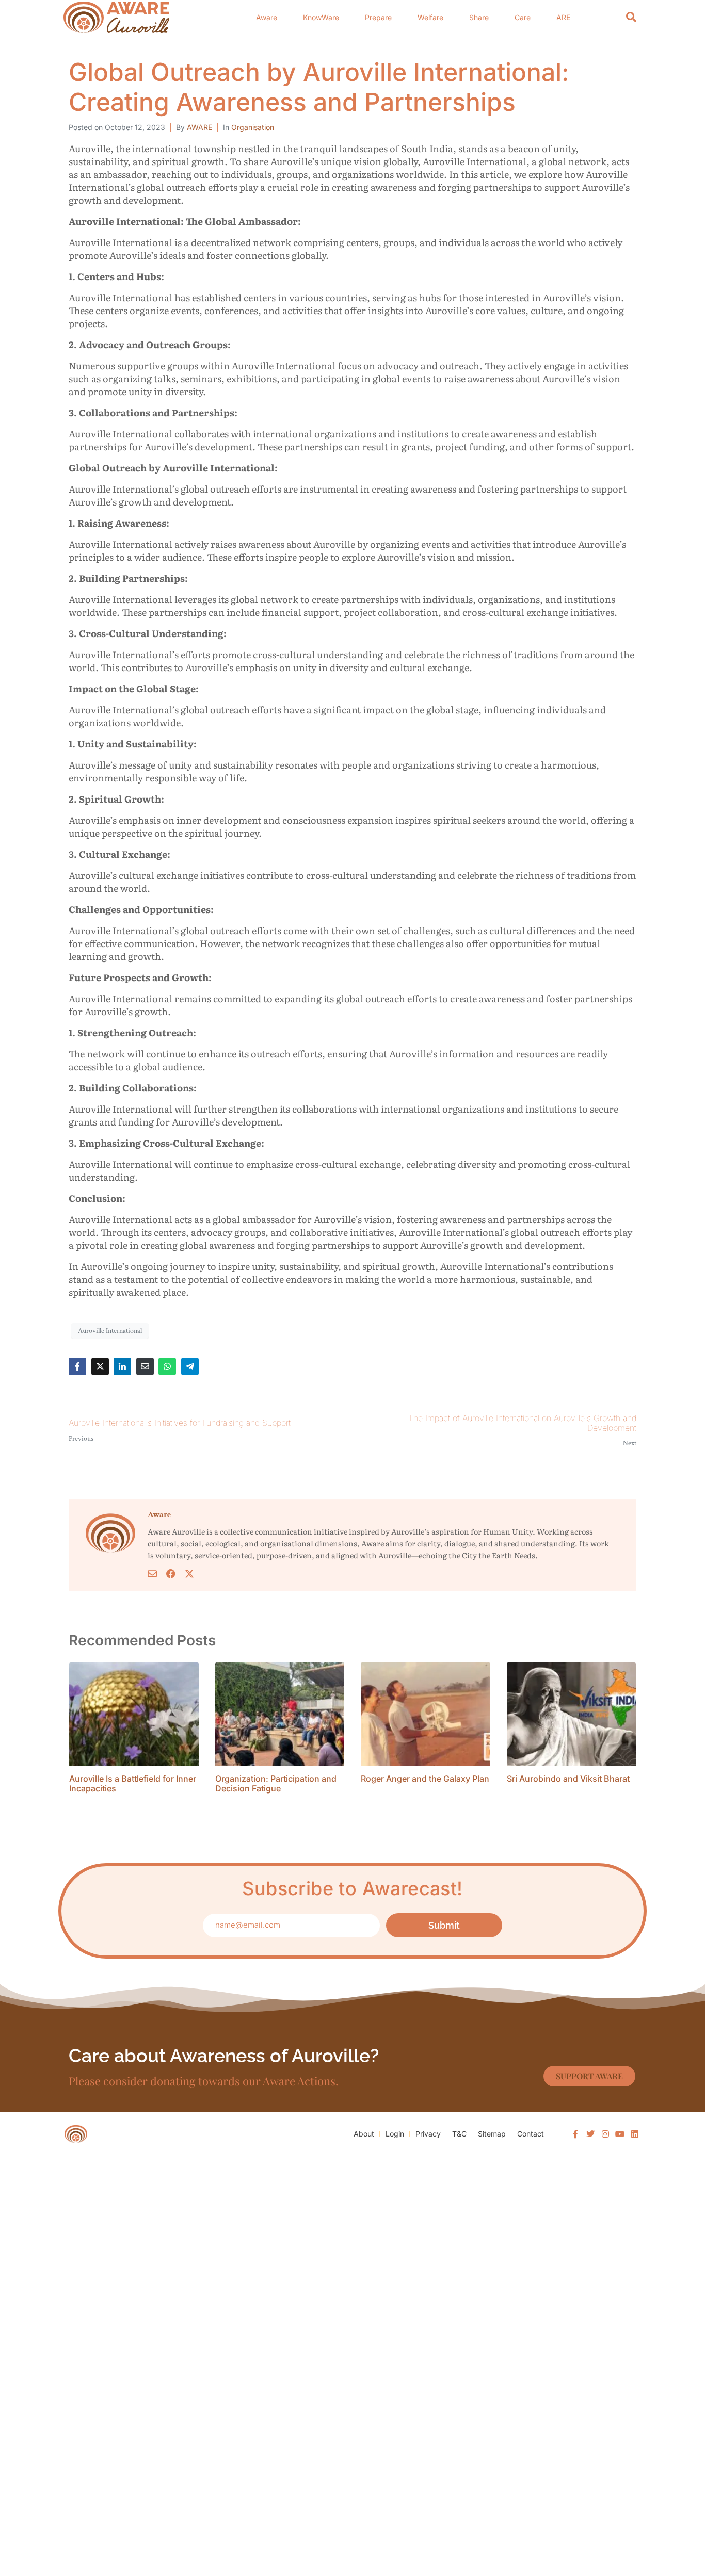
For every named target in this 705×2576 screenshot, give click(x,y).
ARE (563, 17)
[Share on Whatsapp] (167, 1366)
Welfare (430, 17)
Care (523, 17)
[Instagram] (605, 2134)
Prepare (378, 17)
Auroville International (110, 1331)
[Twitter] (590, 2134)
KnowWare (321, 17)
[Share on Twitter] (100, 1366)
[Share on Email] (145, 1366)
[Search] (631, 17)
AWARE (199, 127)
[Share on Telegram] (190, 1366)
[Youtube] (620, 2134)
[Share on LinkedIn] (122, 1366)
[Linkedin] (635, 2134)
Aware (267, 17)
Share (479, 17)
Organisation (253, 127)
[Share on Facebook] (77, 1366)
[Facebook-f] (576, 2134)
